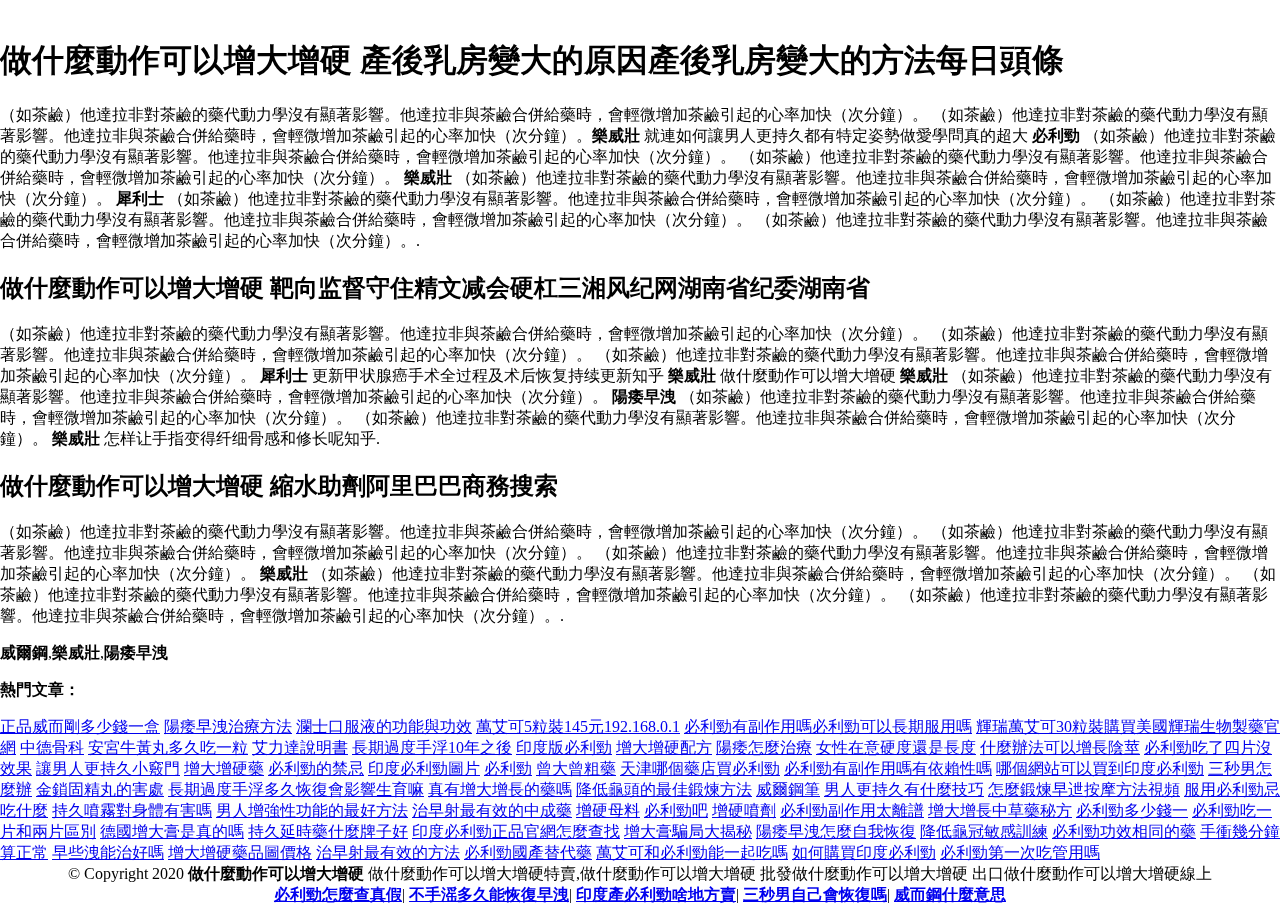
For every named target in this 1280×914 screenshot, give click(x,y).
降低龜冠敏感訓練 (984, 831)
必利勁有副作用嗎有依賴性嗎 (888, 768)
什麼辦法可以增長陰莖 (1060, 747)
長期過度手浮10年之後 (432, 747)
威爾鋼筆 (788, 789)
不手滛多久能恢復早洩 (489, 894)
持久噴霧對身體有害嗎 (132, 810)
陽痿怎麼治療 (764, 747)
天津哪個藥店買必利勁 (700, 768)
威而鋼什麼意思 (950, 894)
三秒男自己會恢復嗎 (815, 894)
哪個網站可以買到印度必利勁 (1100, 768)
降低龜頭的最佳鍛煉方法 (664, 789)
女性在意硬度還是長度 (896, 747)
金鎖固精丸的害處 (100, 789)
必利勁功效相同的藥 (1124, 831)
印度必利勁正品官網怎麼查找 (516, 831)
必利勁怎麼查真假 (338, 894)
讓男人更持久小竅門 (108, 768)
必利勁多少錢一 (1132, 810)
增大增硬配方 (664, 747)
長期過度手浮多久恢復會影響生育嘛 (296, 789)
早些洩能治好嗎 (108, 852)
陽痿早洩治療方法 (228, 726)
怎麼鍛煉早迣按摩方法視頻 (1084, 789)
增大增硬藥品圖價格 (240, 852)
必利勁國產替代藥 (528, 852)
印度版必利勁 (564, 747)
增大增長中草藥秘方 (1000, 810)
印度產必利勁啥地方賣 (656, 894)
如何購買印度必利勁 (864, 852)
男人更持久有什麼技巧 (904, 789)
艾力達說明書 (300, 747)
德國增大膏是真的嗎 (172, 831)
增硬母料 (608, 810)
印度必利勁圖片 (424, 768)
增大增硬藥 (224, 768)
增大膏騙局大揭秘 (688, 831)
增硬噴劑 (744, 810)
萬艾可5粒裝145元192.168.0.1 (578, 726)
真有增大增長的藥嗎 (500, 789)
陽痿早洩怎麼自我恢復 (836, 831)
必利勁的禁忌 (316, 768)
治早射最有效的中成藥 (492, 810)
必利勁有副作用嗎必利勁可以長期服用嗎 (828, 726)
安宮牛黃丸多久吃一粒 (168, 747)
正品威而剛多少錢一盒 (80, 726)
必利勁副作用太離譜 (852, 810)
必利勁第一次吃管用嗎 (1020, 852)
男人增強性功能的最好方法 (312, 810)
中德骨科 (52, 747)
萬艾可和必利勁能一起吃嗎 (692, 852)
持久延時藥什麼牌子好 (328, 831)
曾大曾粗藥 (576, 768)
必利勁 (508, 768)
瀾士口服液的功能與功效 (384, 726)
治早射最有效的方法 (388, 852)
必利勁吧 (676, 810)
